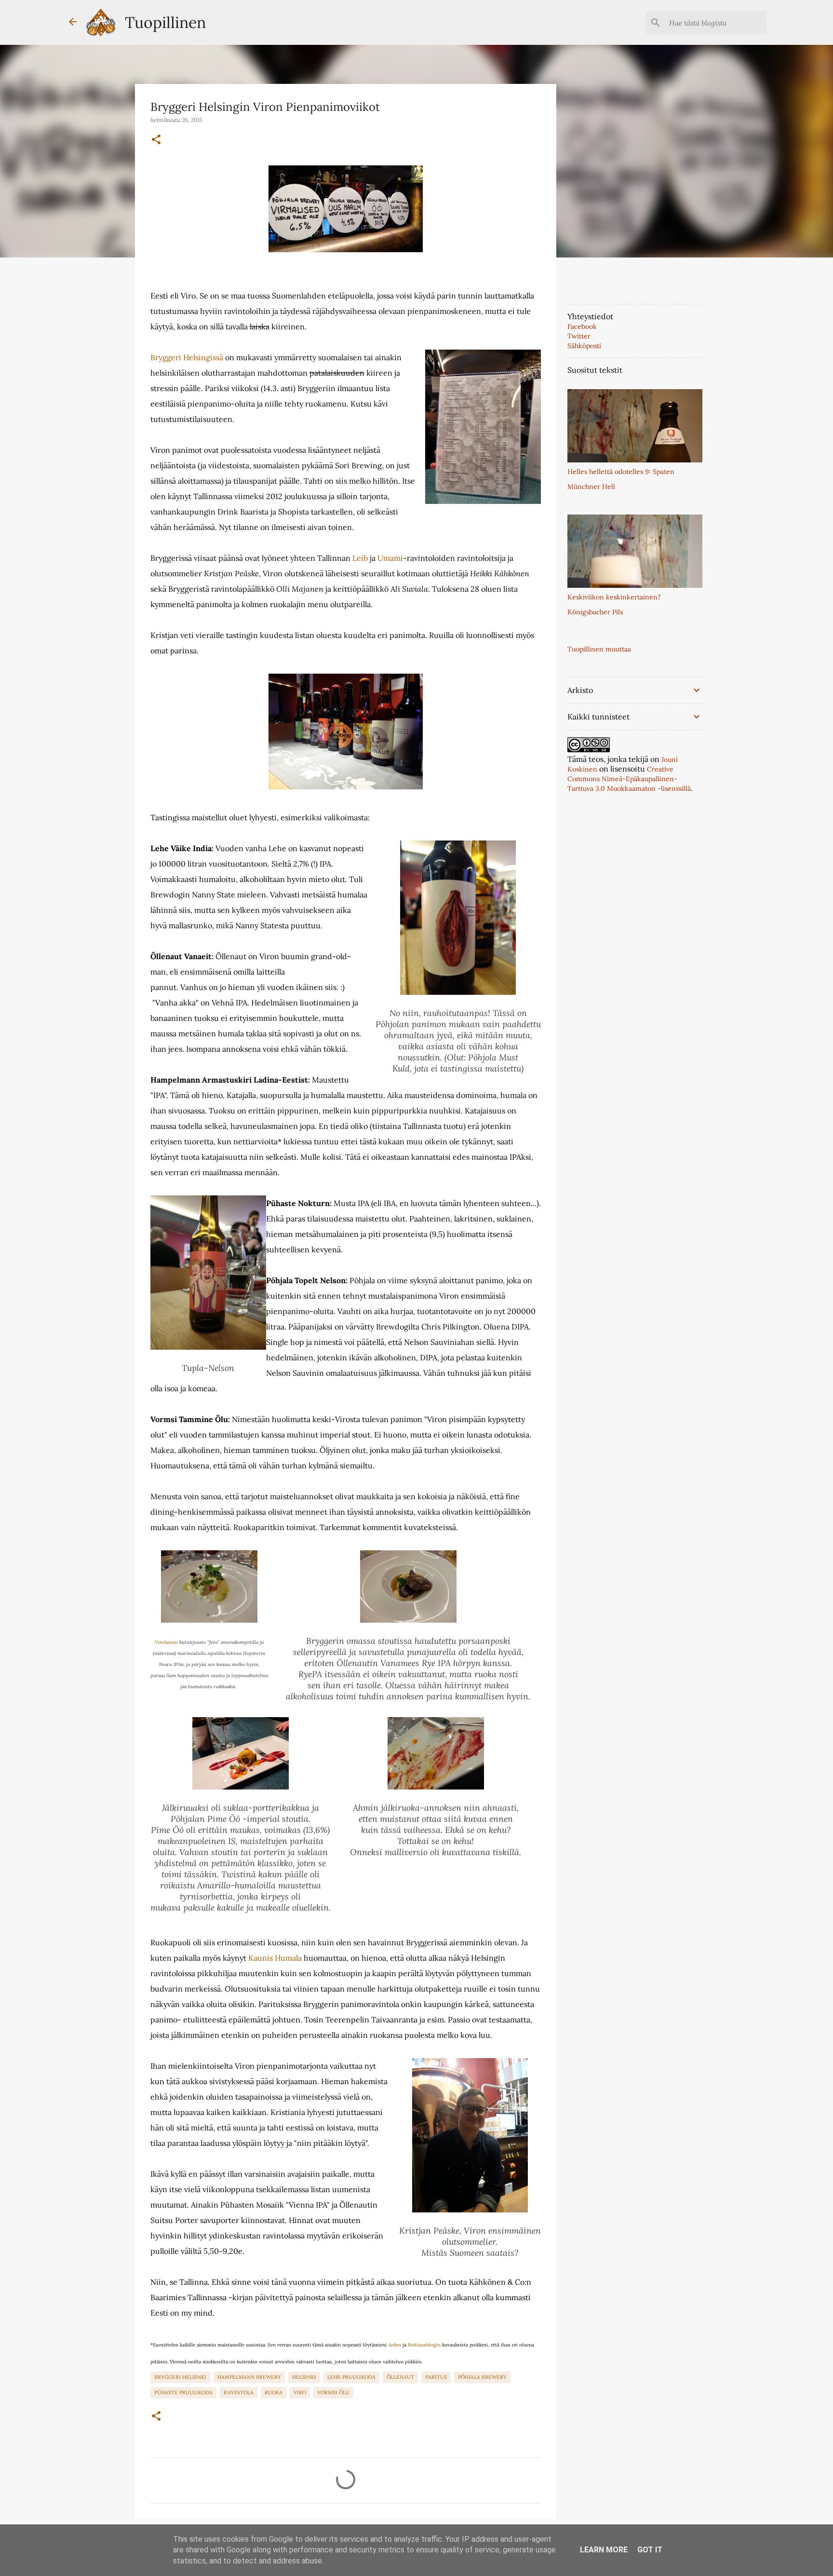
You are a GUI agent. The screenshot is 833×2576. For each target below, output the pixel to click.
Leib (360, 558)
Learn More (604, 2550)
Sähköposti (584, 346)
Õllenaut (400, 2377)
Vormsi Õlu (333, 2392)
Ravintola (239, 2392)
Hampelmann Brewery (249, 2377)
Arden (395, 2345)
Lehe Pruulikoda (351, 2377)
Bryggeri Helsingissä (187, 357)
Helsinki (304, 2377)
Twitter (579, 336)
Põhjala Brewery (482, 2377)
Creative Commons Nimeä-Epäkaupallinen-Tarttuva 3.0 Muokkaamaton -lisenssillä (629, 779)
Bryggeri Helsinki (180, 2377)
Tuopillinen (165, 22)
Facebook (582, 326)
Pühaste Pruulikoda (183, 2392)
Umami (390, 558)
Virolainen (166, 1642)
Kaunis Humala (275, 1958)
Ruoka (274, 2392)
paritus (436, 2377)
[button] (156, 140)
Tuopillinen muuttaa (599, 649)
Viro (300, 2392)
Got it (650, 2550)
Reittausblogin (424, 2345)
